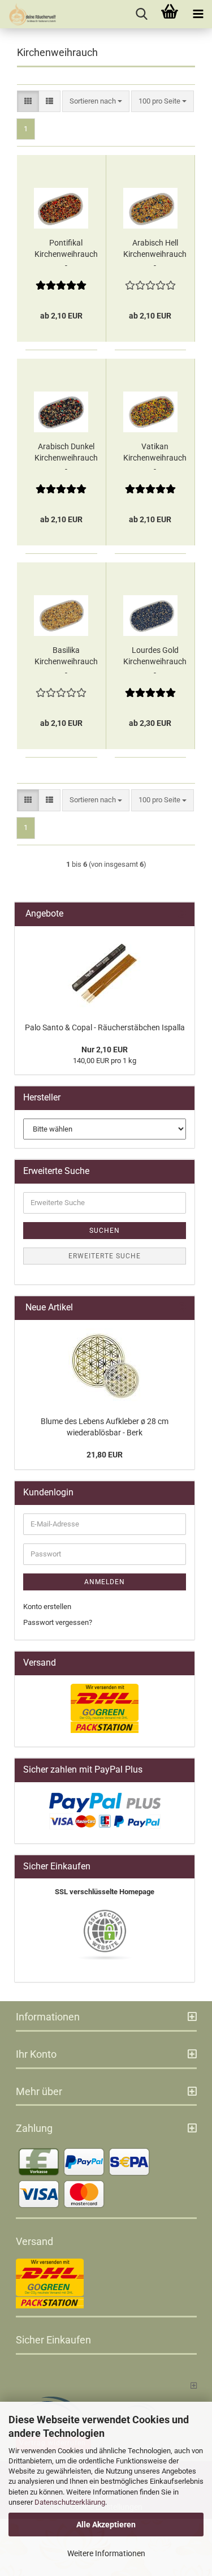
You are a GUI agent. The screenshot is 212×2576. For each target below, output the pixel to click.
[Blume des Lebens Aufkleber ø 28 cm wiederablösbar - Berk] (105, 1365)
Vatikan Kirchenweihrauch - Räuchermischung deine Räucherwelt (155, 458)
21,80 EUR (105, 1455)
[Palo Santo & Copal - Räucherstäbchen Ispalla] (105, 971)
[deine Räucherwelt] (28, 14)
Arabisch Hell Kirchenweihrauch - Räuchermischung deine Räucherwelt (155, 255)
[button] (28, 102)
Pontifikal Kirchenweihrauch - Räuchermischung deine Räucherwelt (66, 255)
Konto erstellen (47, 1607)
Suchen (105, 1231)
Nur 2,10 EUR (105, 1050)
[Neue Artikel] (181, 1308)
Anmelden (105, 1582)
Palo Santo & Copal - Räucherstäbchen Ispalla (105, 1027)
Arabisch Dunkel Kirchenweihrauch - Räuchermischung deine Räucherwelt (66, 458)
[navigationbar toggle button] (198, 14)
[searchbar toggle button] (141, 14)
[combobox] (96, 102)
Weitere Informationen (106, 2553)
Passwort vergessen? (58, 1622)
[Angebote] (181, 914)
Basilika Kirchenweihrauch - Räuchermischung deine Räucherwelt (66, 662)
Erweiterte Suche (105, 1256)
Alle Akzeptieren (106, 2525)
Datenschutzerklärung (70, 2502)
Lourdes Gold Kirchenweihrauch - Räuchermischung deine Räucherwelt (155, 662)
